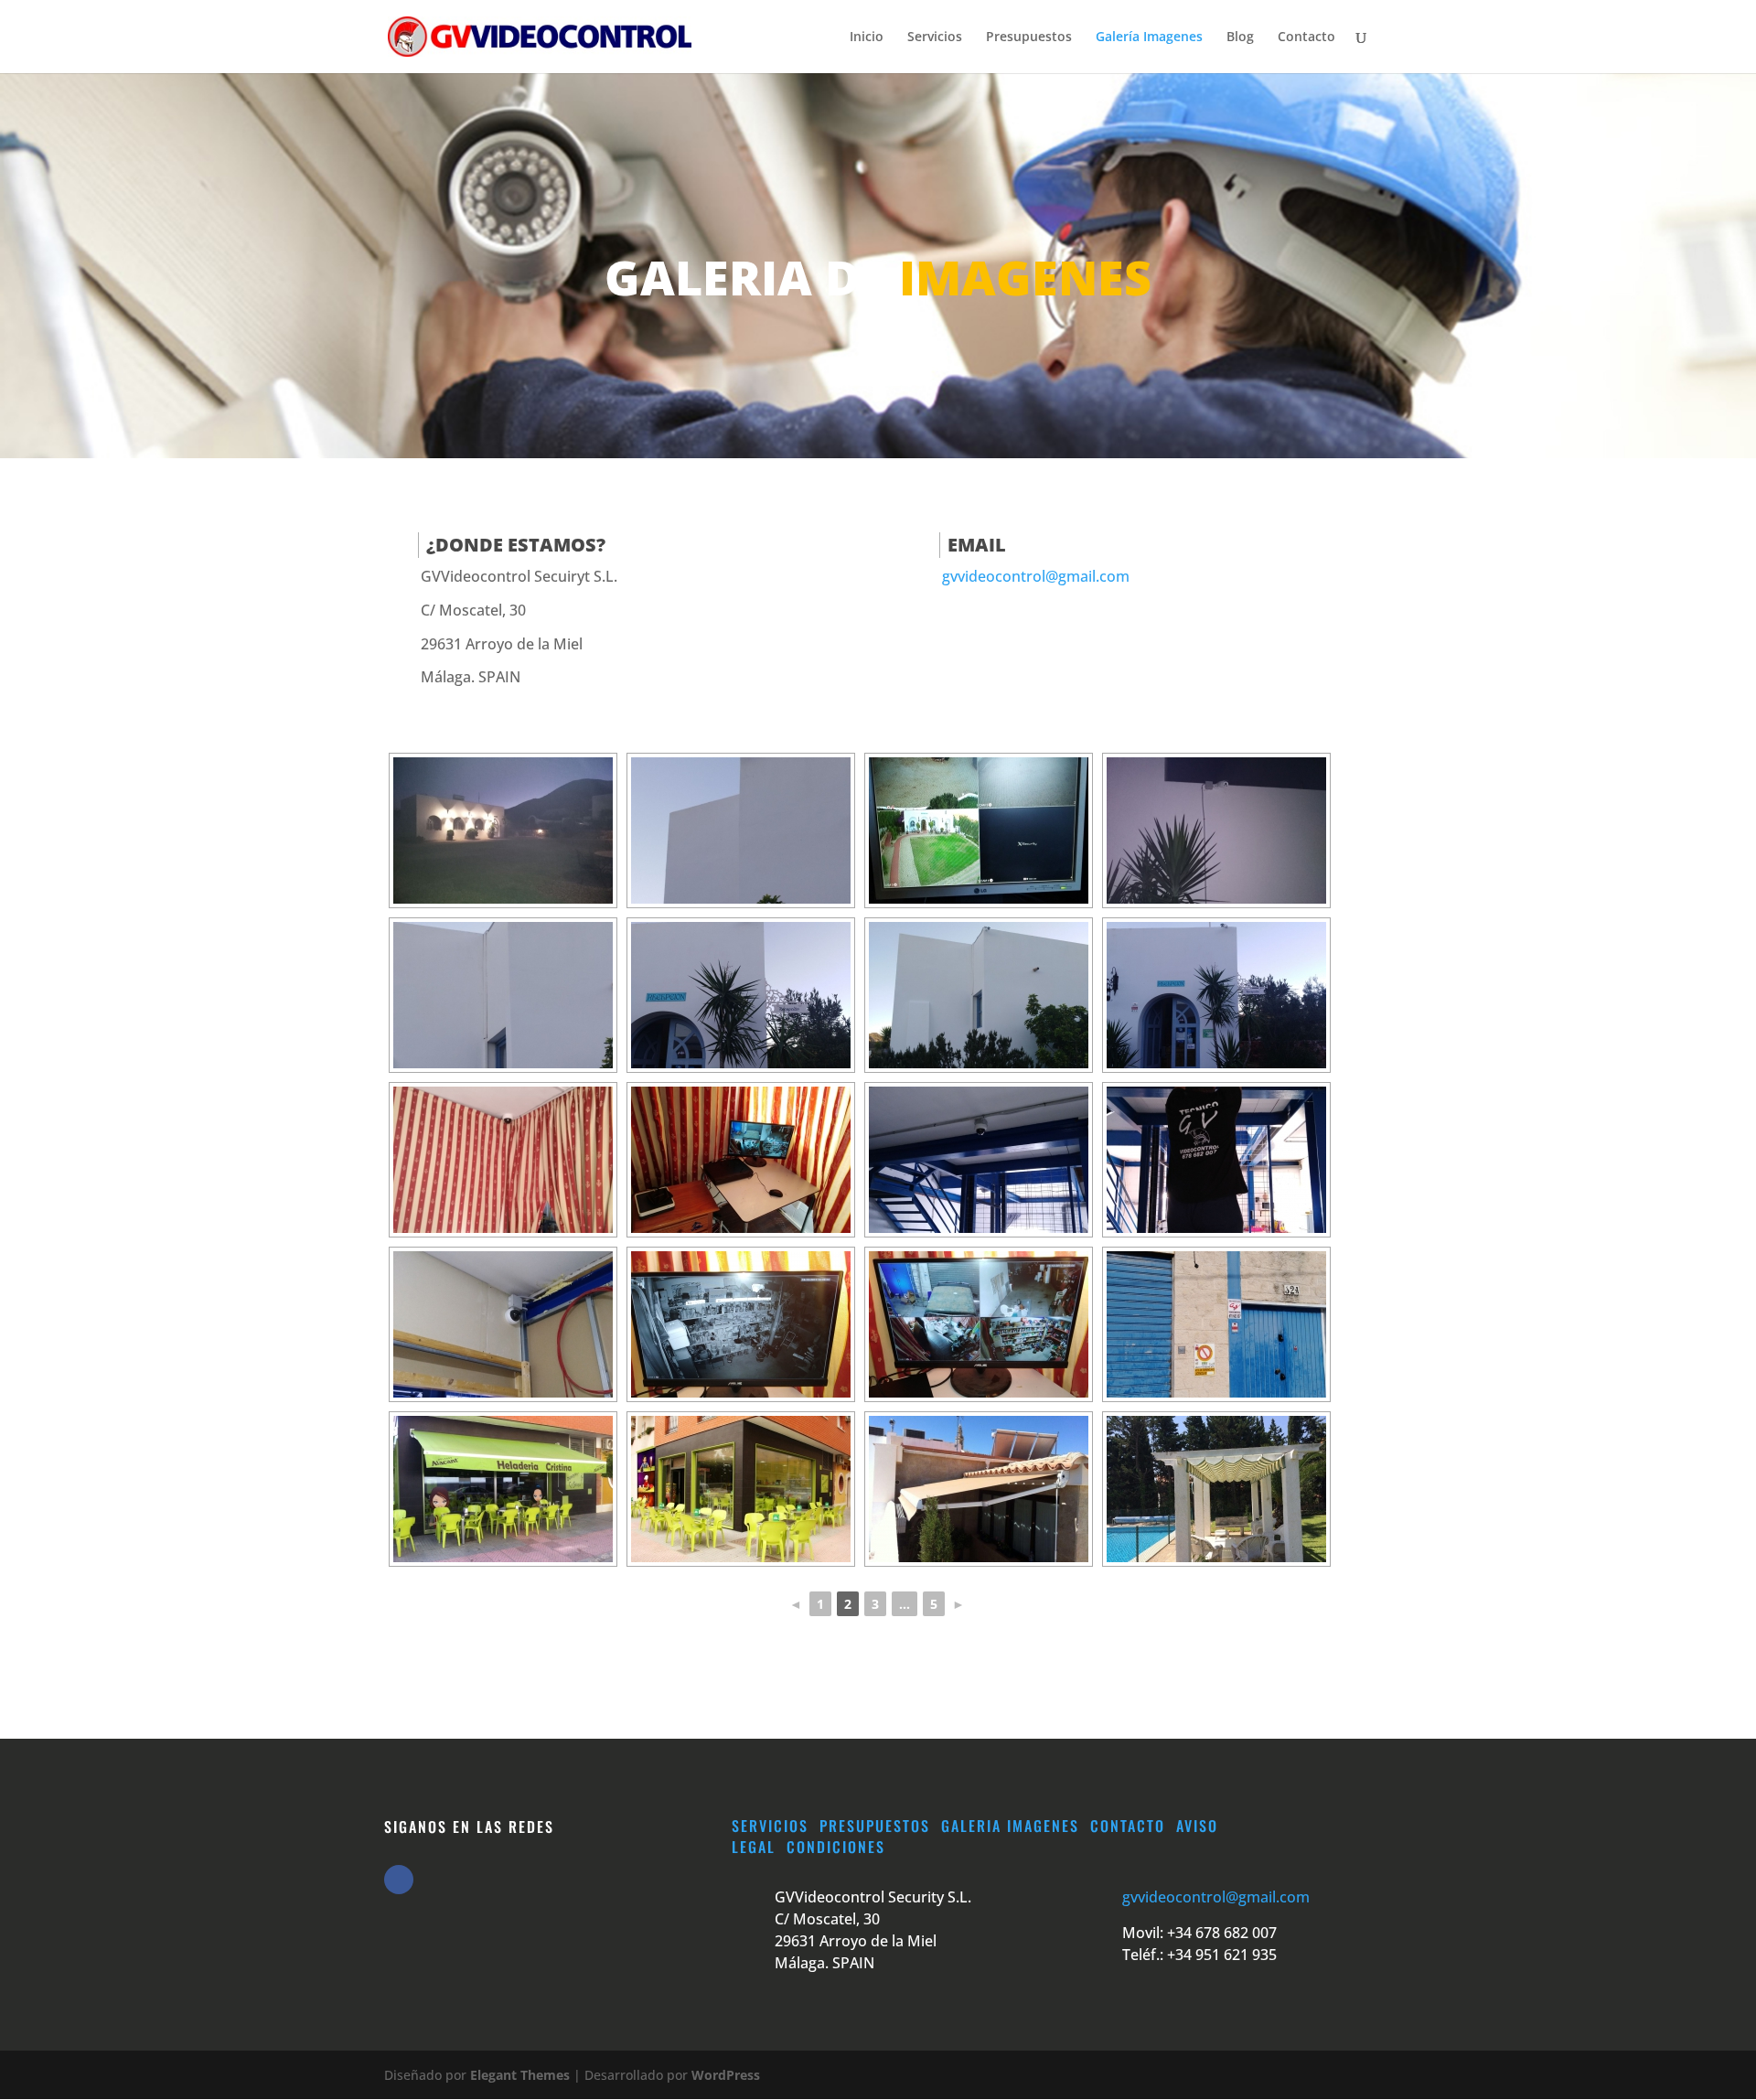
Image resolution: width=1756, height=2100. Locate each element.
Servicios (935, 37)
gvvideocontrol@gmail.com (1036, 576)
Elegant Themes (520, 2075)
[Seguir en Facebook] (399, 1880)
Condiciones (836, 1847)
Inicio (867, 37)
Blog (1240, 37)
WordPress (726, 2075)
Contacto (1306, 37)
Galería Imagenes (1149, 37)
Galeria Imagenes (1010, 1826)
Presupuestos (1029, 37)
